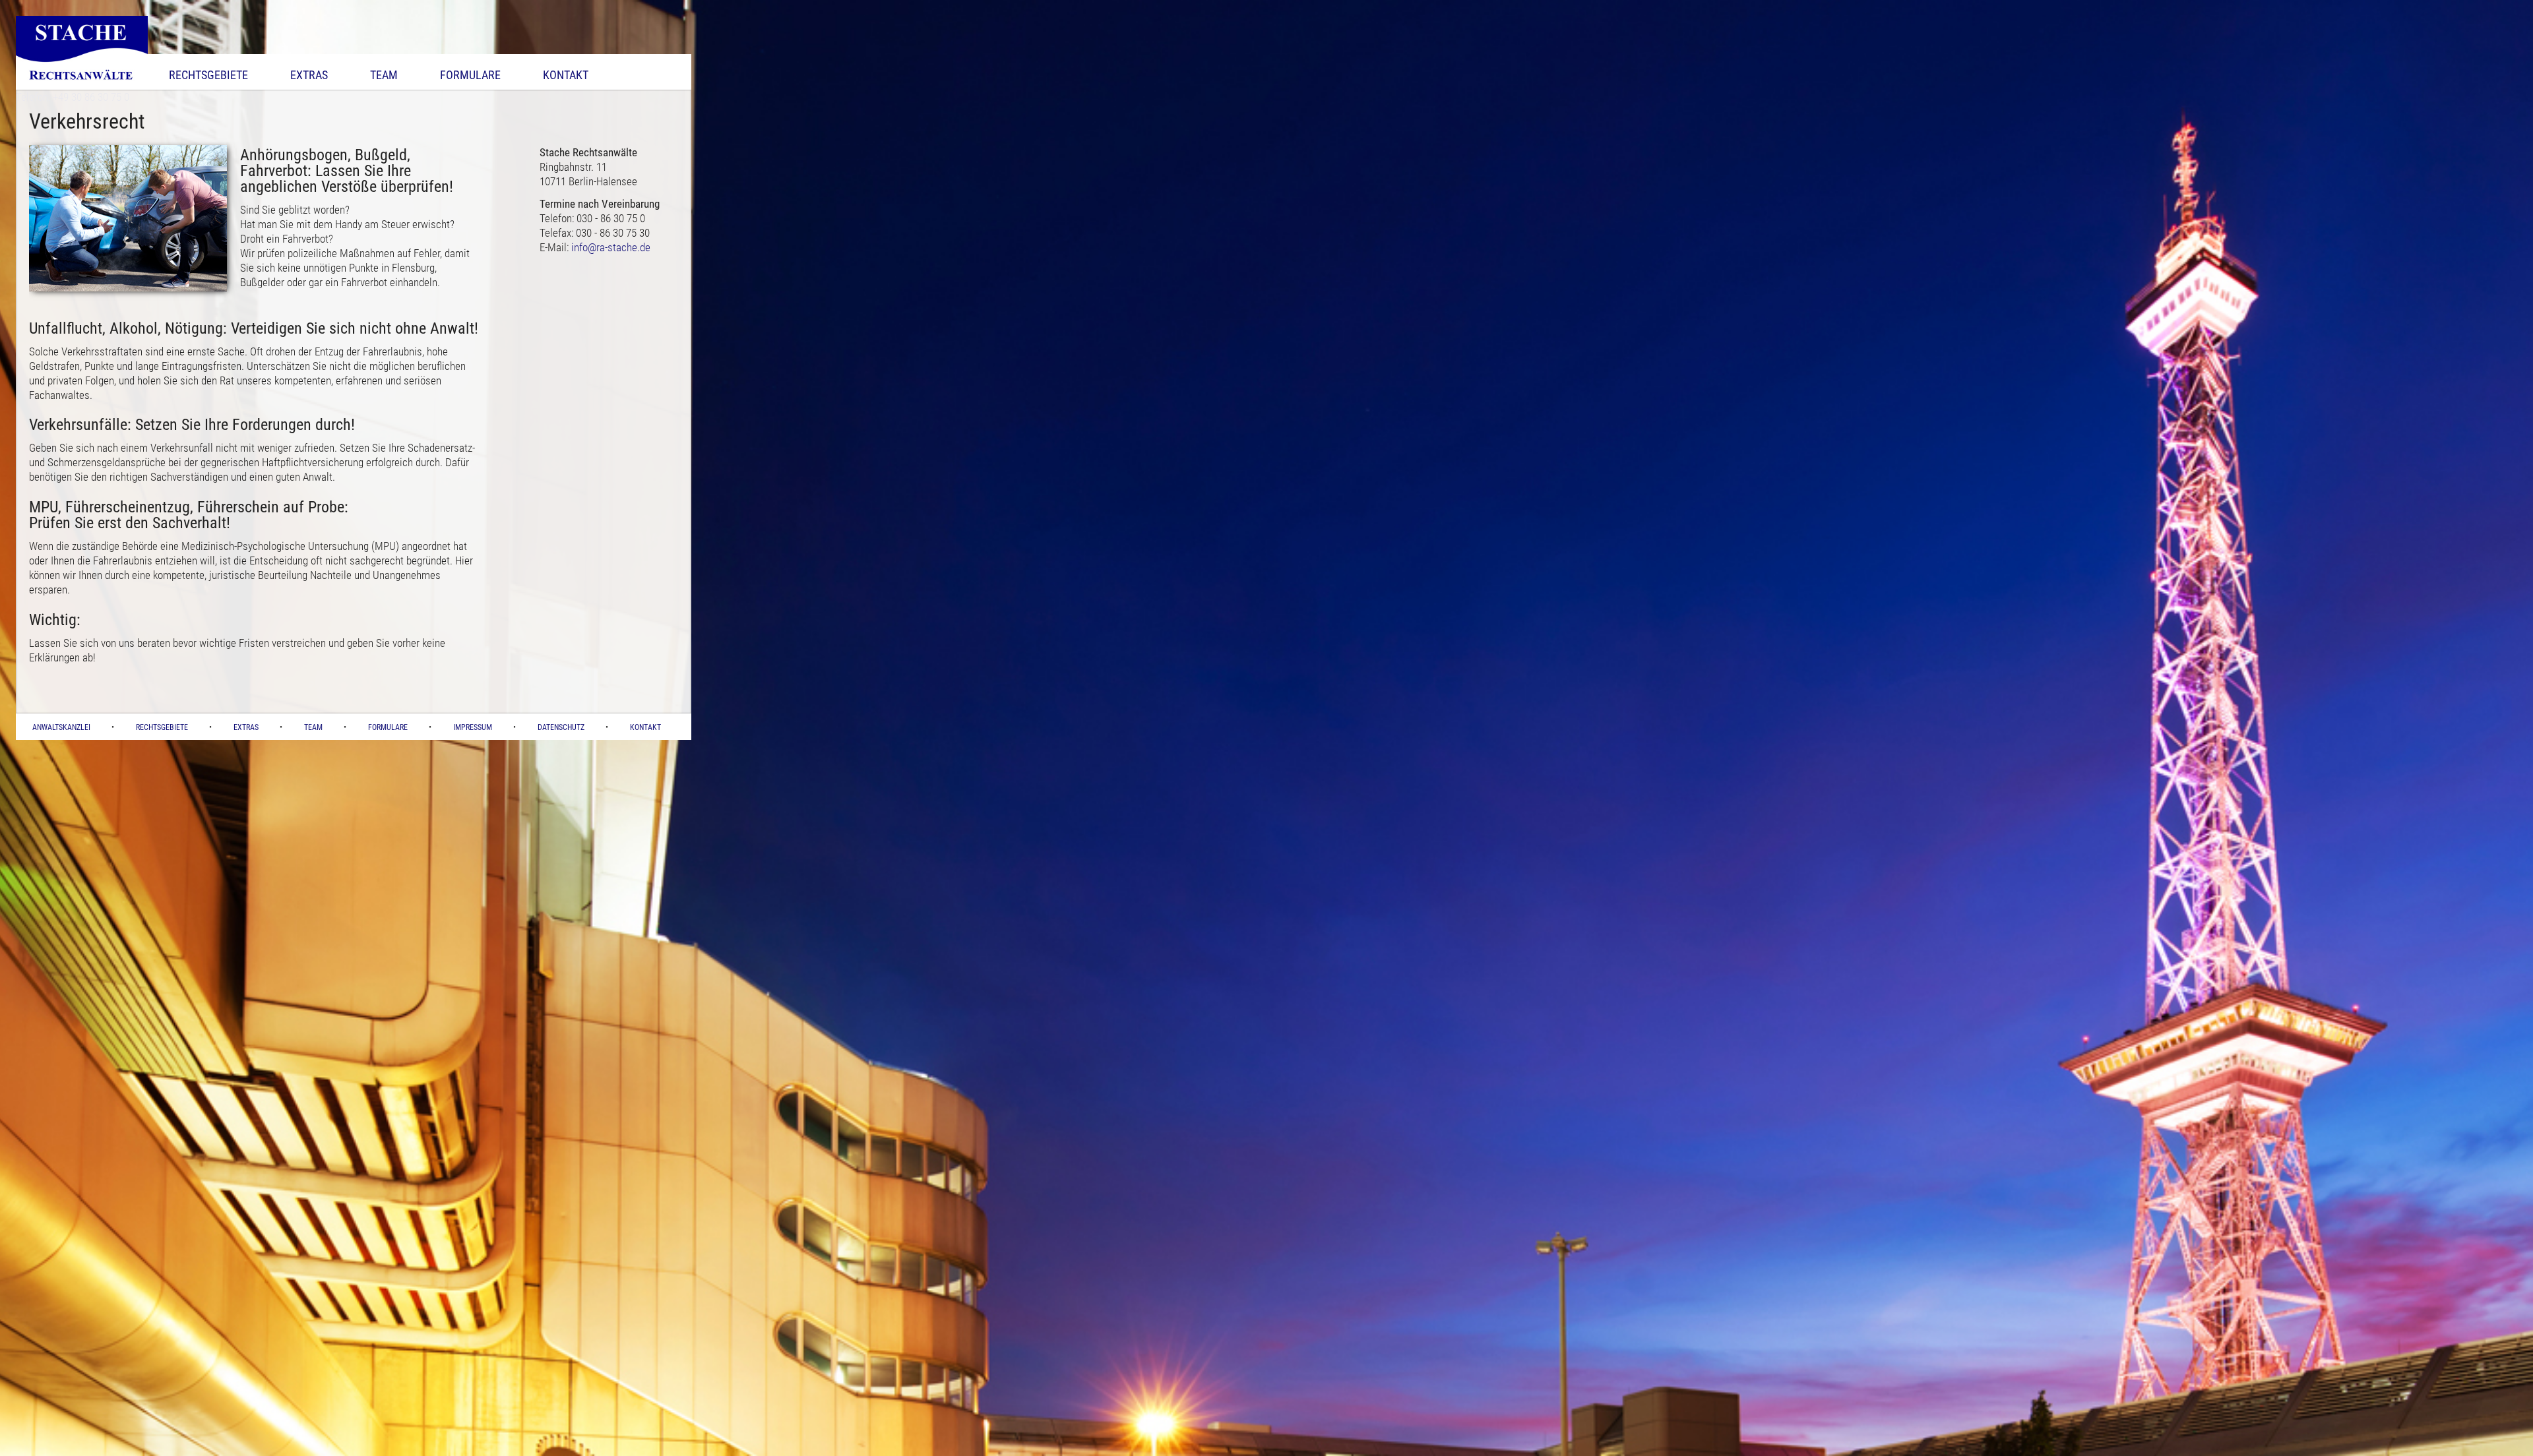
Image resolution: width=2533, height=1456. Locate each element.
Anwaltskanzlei (61, 727)
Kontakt (566, 75)
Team (384, 75)
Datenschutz (561, 727)
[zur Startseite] (82, 86)
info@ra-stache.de (611, 247)
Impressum (473, 727)
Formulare (470, 75)
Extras (309, 75)
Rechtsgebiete (208, 75)
